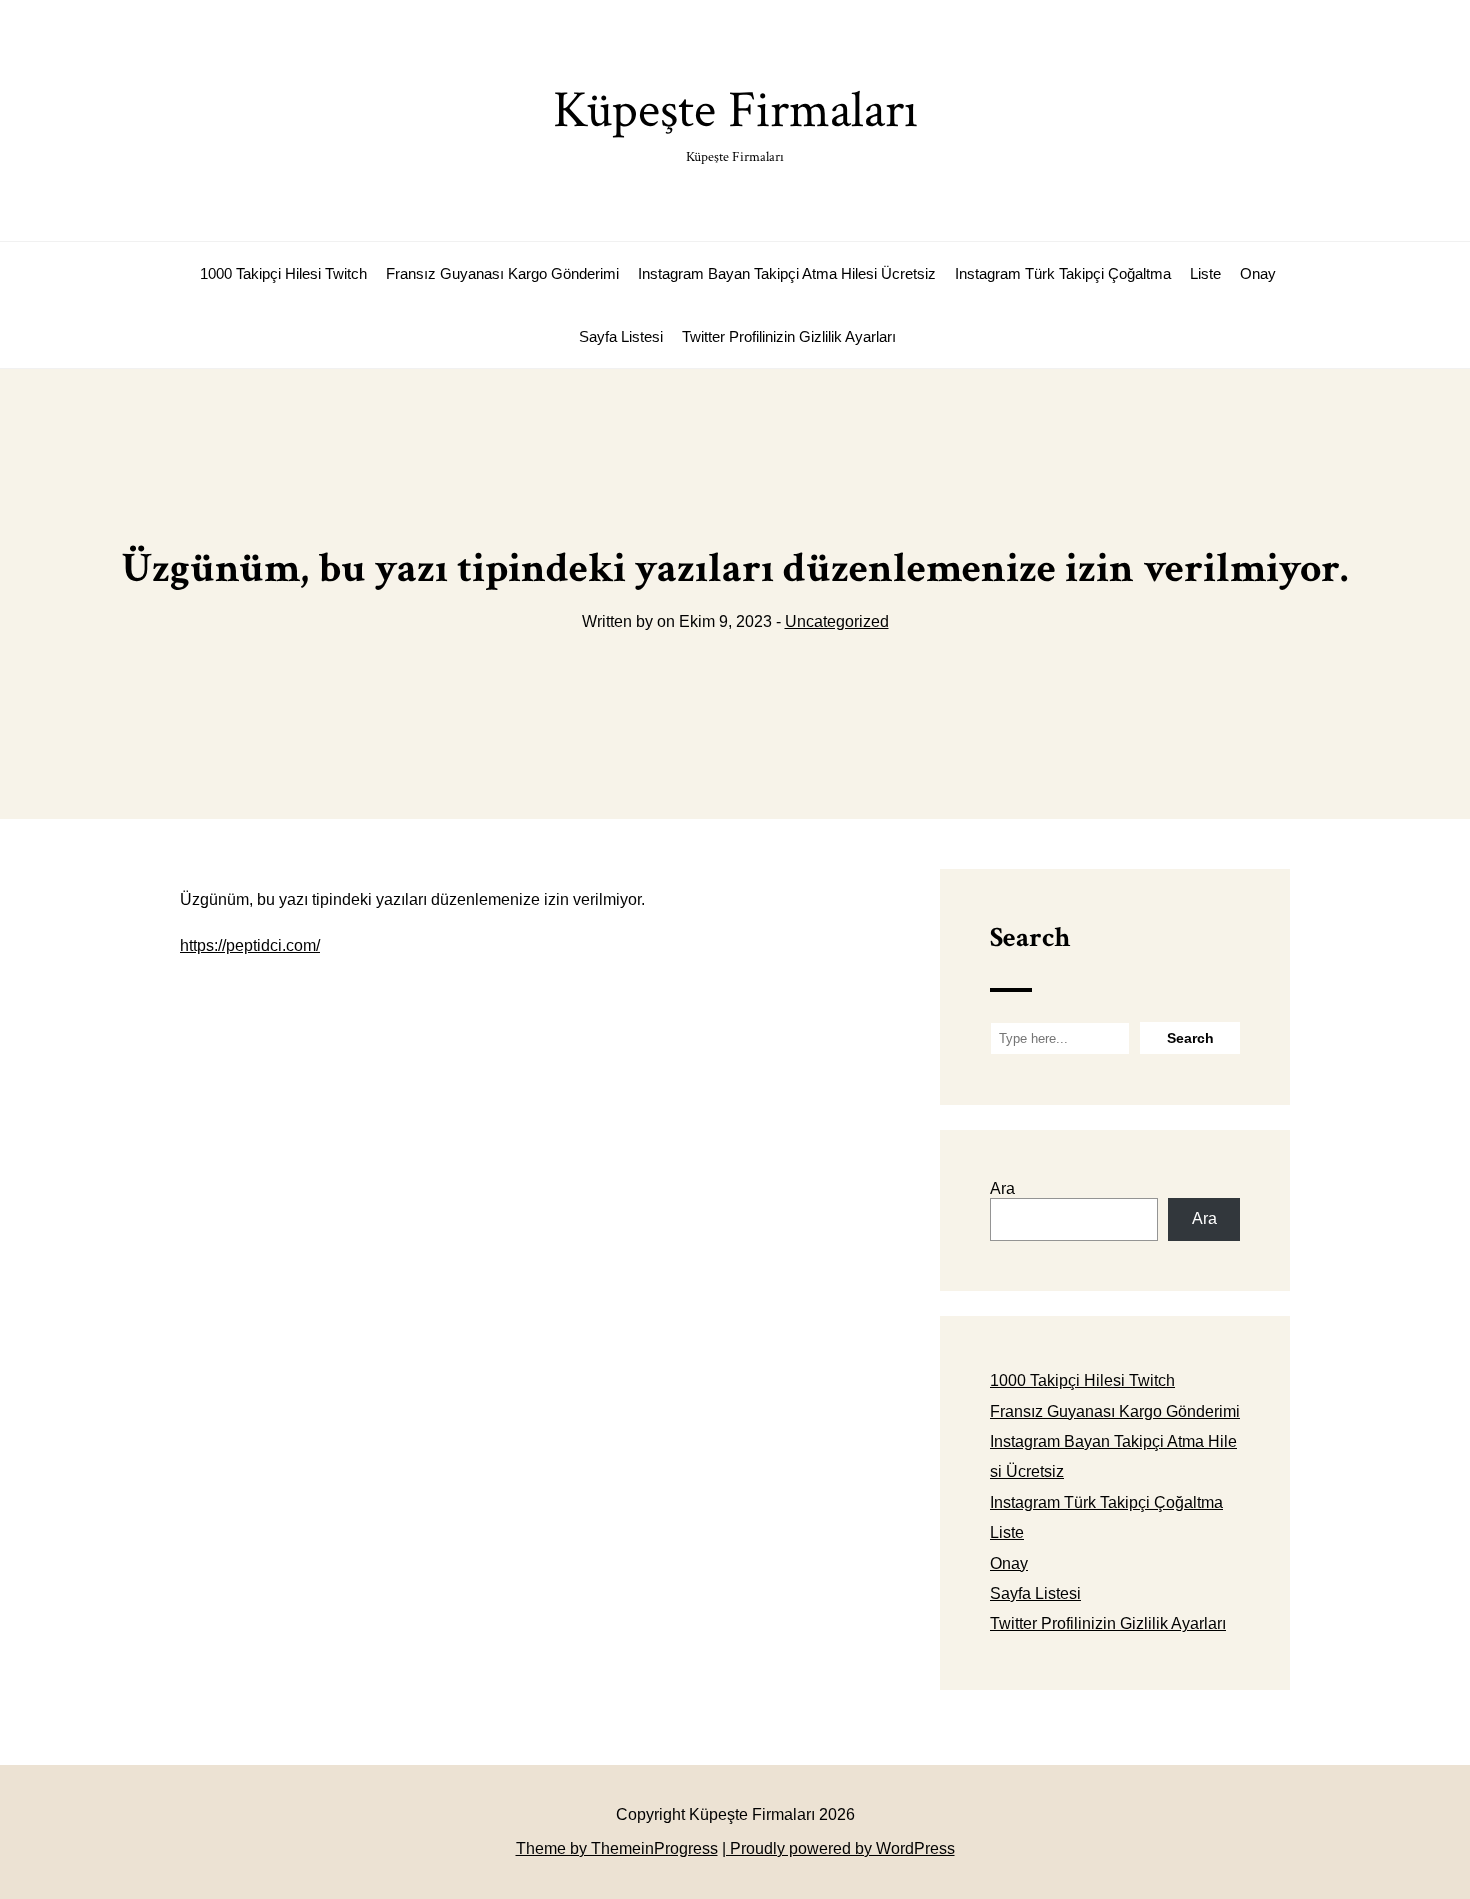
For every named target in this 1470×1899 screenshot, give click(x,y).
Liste (1205, 273)
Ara (1002, 1188)
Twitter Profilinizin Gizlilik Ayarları (789, 336)
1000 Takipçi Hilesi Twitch (283, 273)
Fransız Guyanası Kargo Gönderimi (502, 273)
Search (1030, 937)
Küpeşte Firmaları (735, 121)
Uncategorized (837, 621)
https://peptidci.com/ (250, 945)
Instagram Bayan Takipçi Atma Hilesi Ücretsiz (787, 273)
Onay (1258, 273)
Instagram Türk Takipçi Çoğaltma (1063, 273)
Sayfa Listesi (621, 336)
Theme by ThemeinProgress (617, 1848)
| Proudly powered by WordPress (838, 1848)
